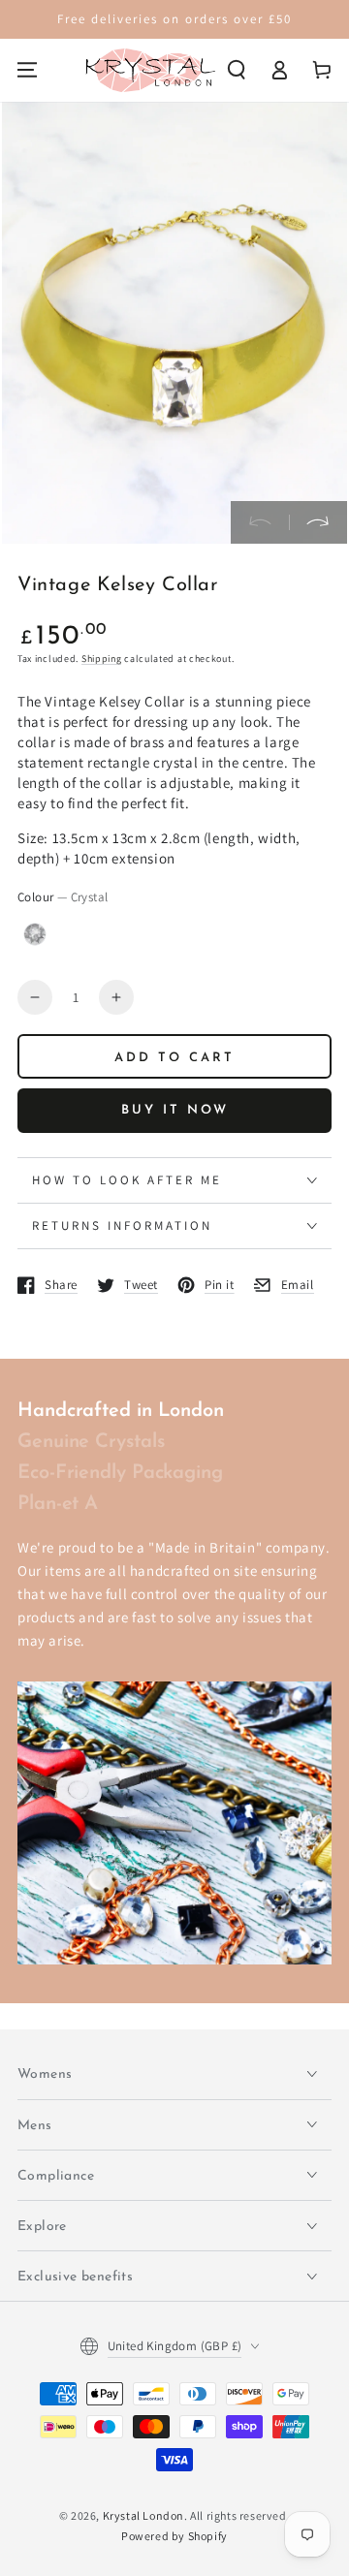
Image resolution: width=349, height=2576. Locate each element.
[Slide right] (318, 522)
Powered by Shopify (174, 2536)
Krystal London (143, 2515)
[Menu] (27, 70)
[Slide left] (260, 522)
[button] (237, 70)
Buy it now (175, 1110)
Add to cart (174, 1058)
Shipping (102, 659)
